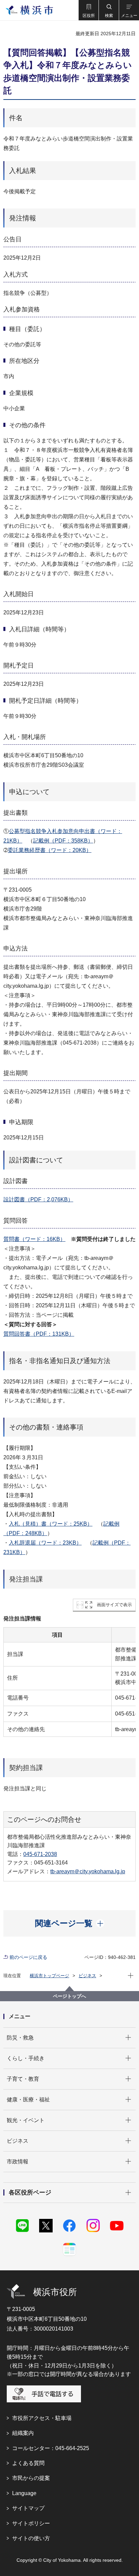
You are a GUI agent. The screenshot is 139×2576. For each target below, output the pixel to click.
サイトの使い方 (31, 2538)
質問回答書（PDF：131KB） (39, 1334)
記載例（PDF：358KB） (63, 841)
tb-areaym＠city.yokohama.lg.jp (88, 1871)
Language (24, 2493)
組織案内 (23, 2433)
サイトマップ (28, 2508)
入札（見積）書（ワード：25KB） (51, 1524)
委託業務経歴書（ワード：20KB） (50, 850)
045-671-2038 (40, 1854)
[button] (88, 10)
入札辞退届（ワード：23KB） (45, 1543)
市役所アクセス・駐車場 (42, 2418)
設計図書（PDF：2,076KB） (38, 1199)
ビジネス (87, 1976)
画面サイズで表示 (114, 1605)
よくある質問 (28, 2463)
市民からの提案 (31, 2478)
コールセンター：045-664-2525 (51, 2448)
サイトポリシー (31, 2523)
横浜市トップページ (49, 1976)
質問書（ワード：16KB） (34, 1239)
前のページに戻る (28, 1957)
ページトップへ (69, 1996)
